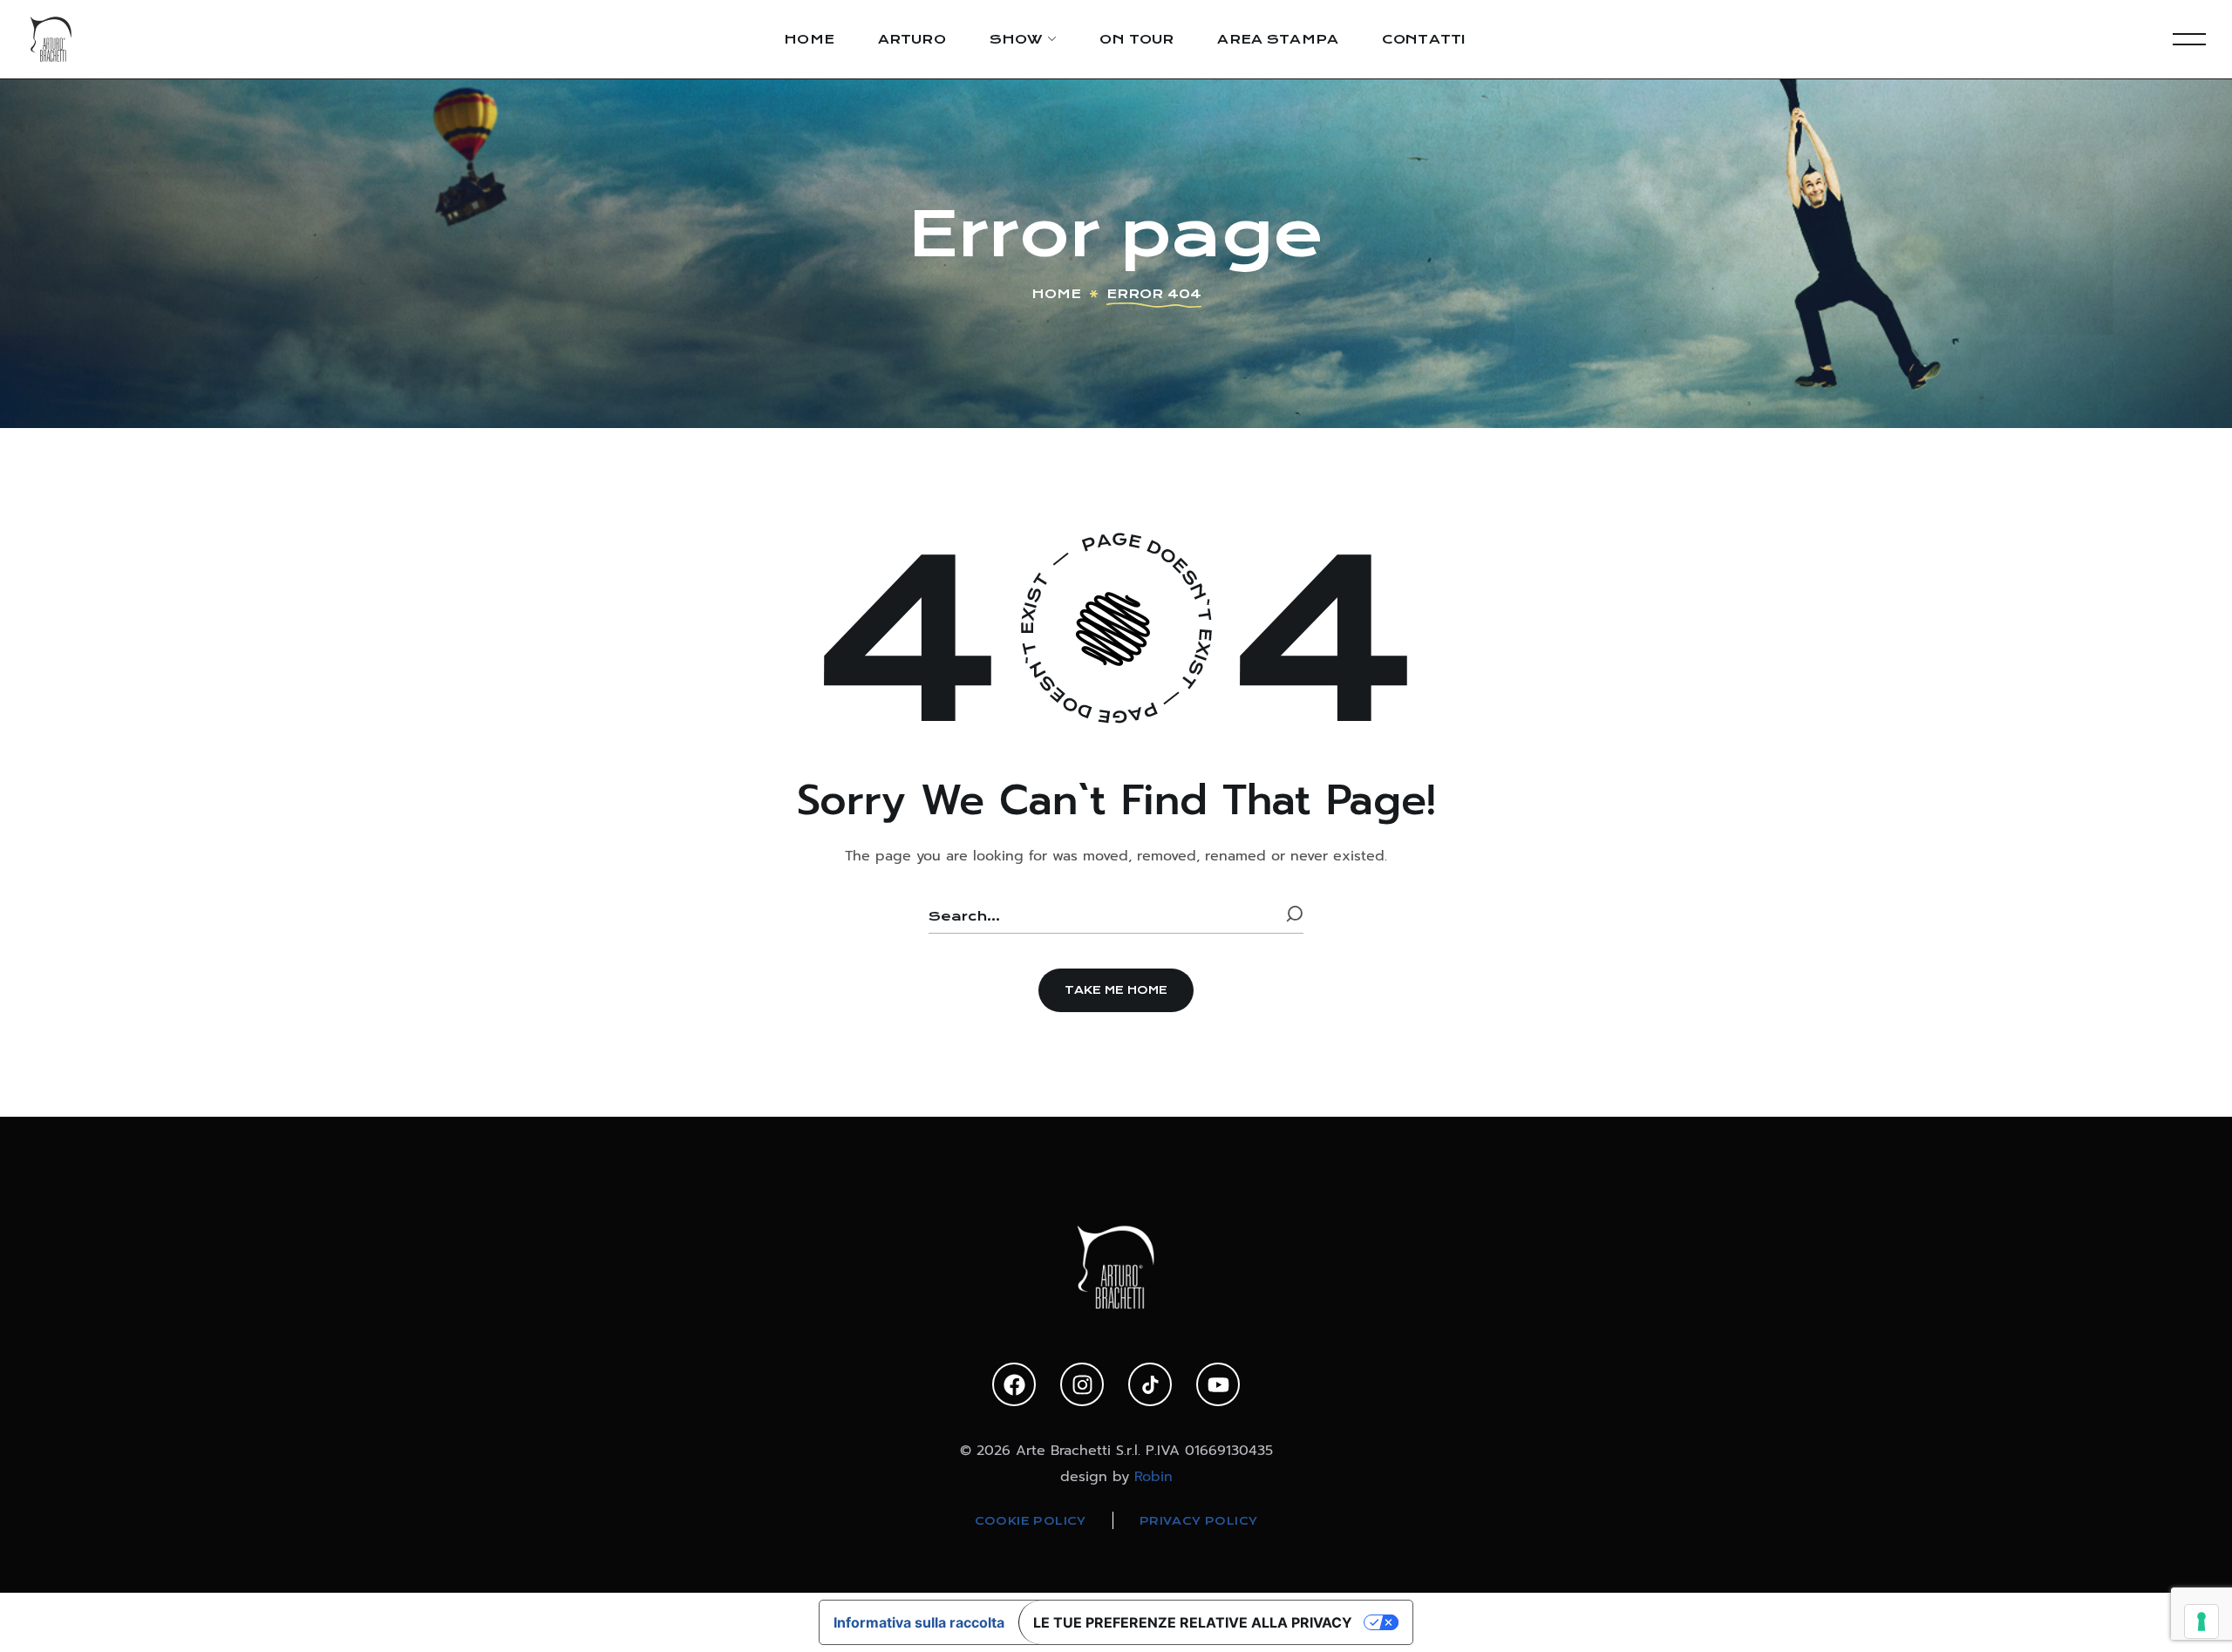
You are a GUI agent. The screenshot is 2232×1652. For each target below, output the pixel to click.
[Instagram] (1082, 1384)
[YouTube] (1218, 1384)
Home (1056, 294)
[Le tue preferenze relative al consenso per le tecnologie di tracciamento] (2201, 1621)
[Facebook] (1014, 1384)
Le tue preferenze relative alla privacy (1193, 1622)
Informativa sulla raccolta (919, 1622)
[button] (1116, 990)
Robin (1153, 1477)
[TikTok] (1150, 1384)
